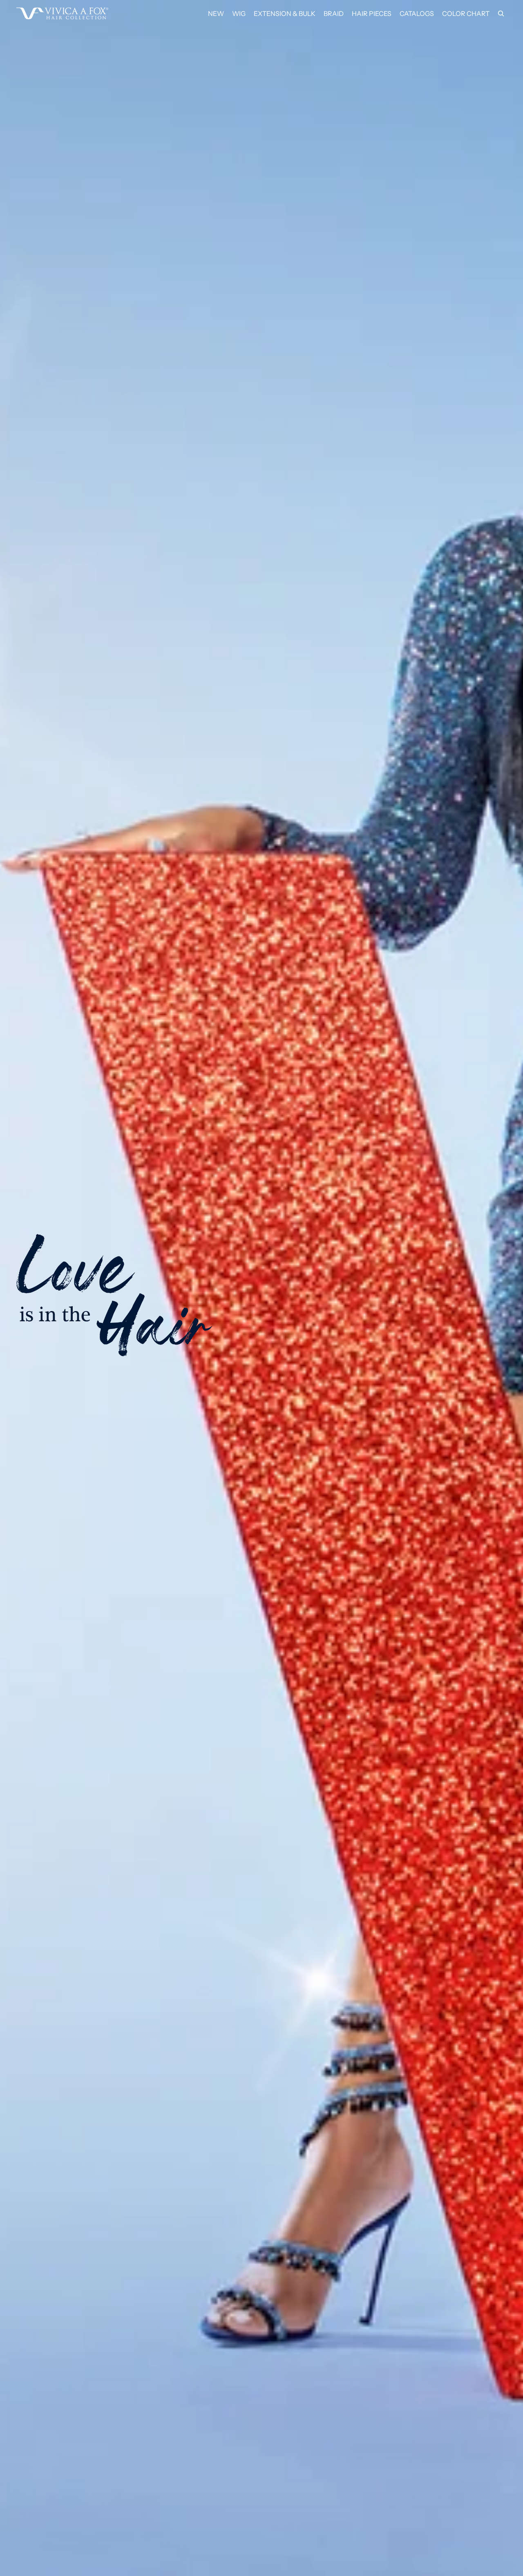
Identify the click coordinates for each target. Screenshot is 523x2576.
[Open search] (501, 13)
